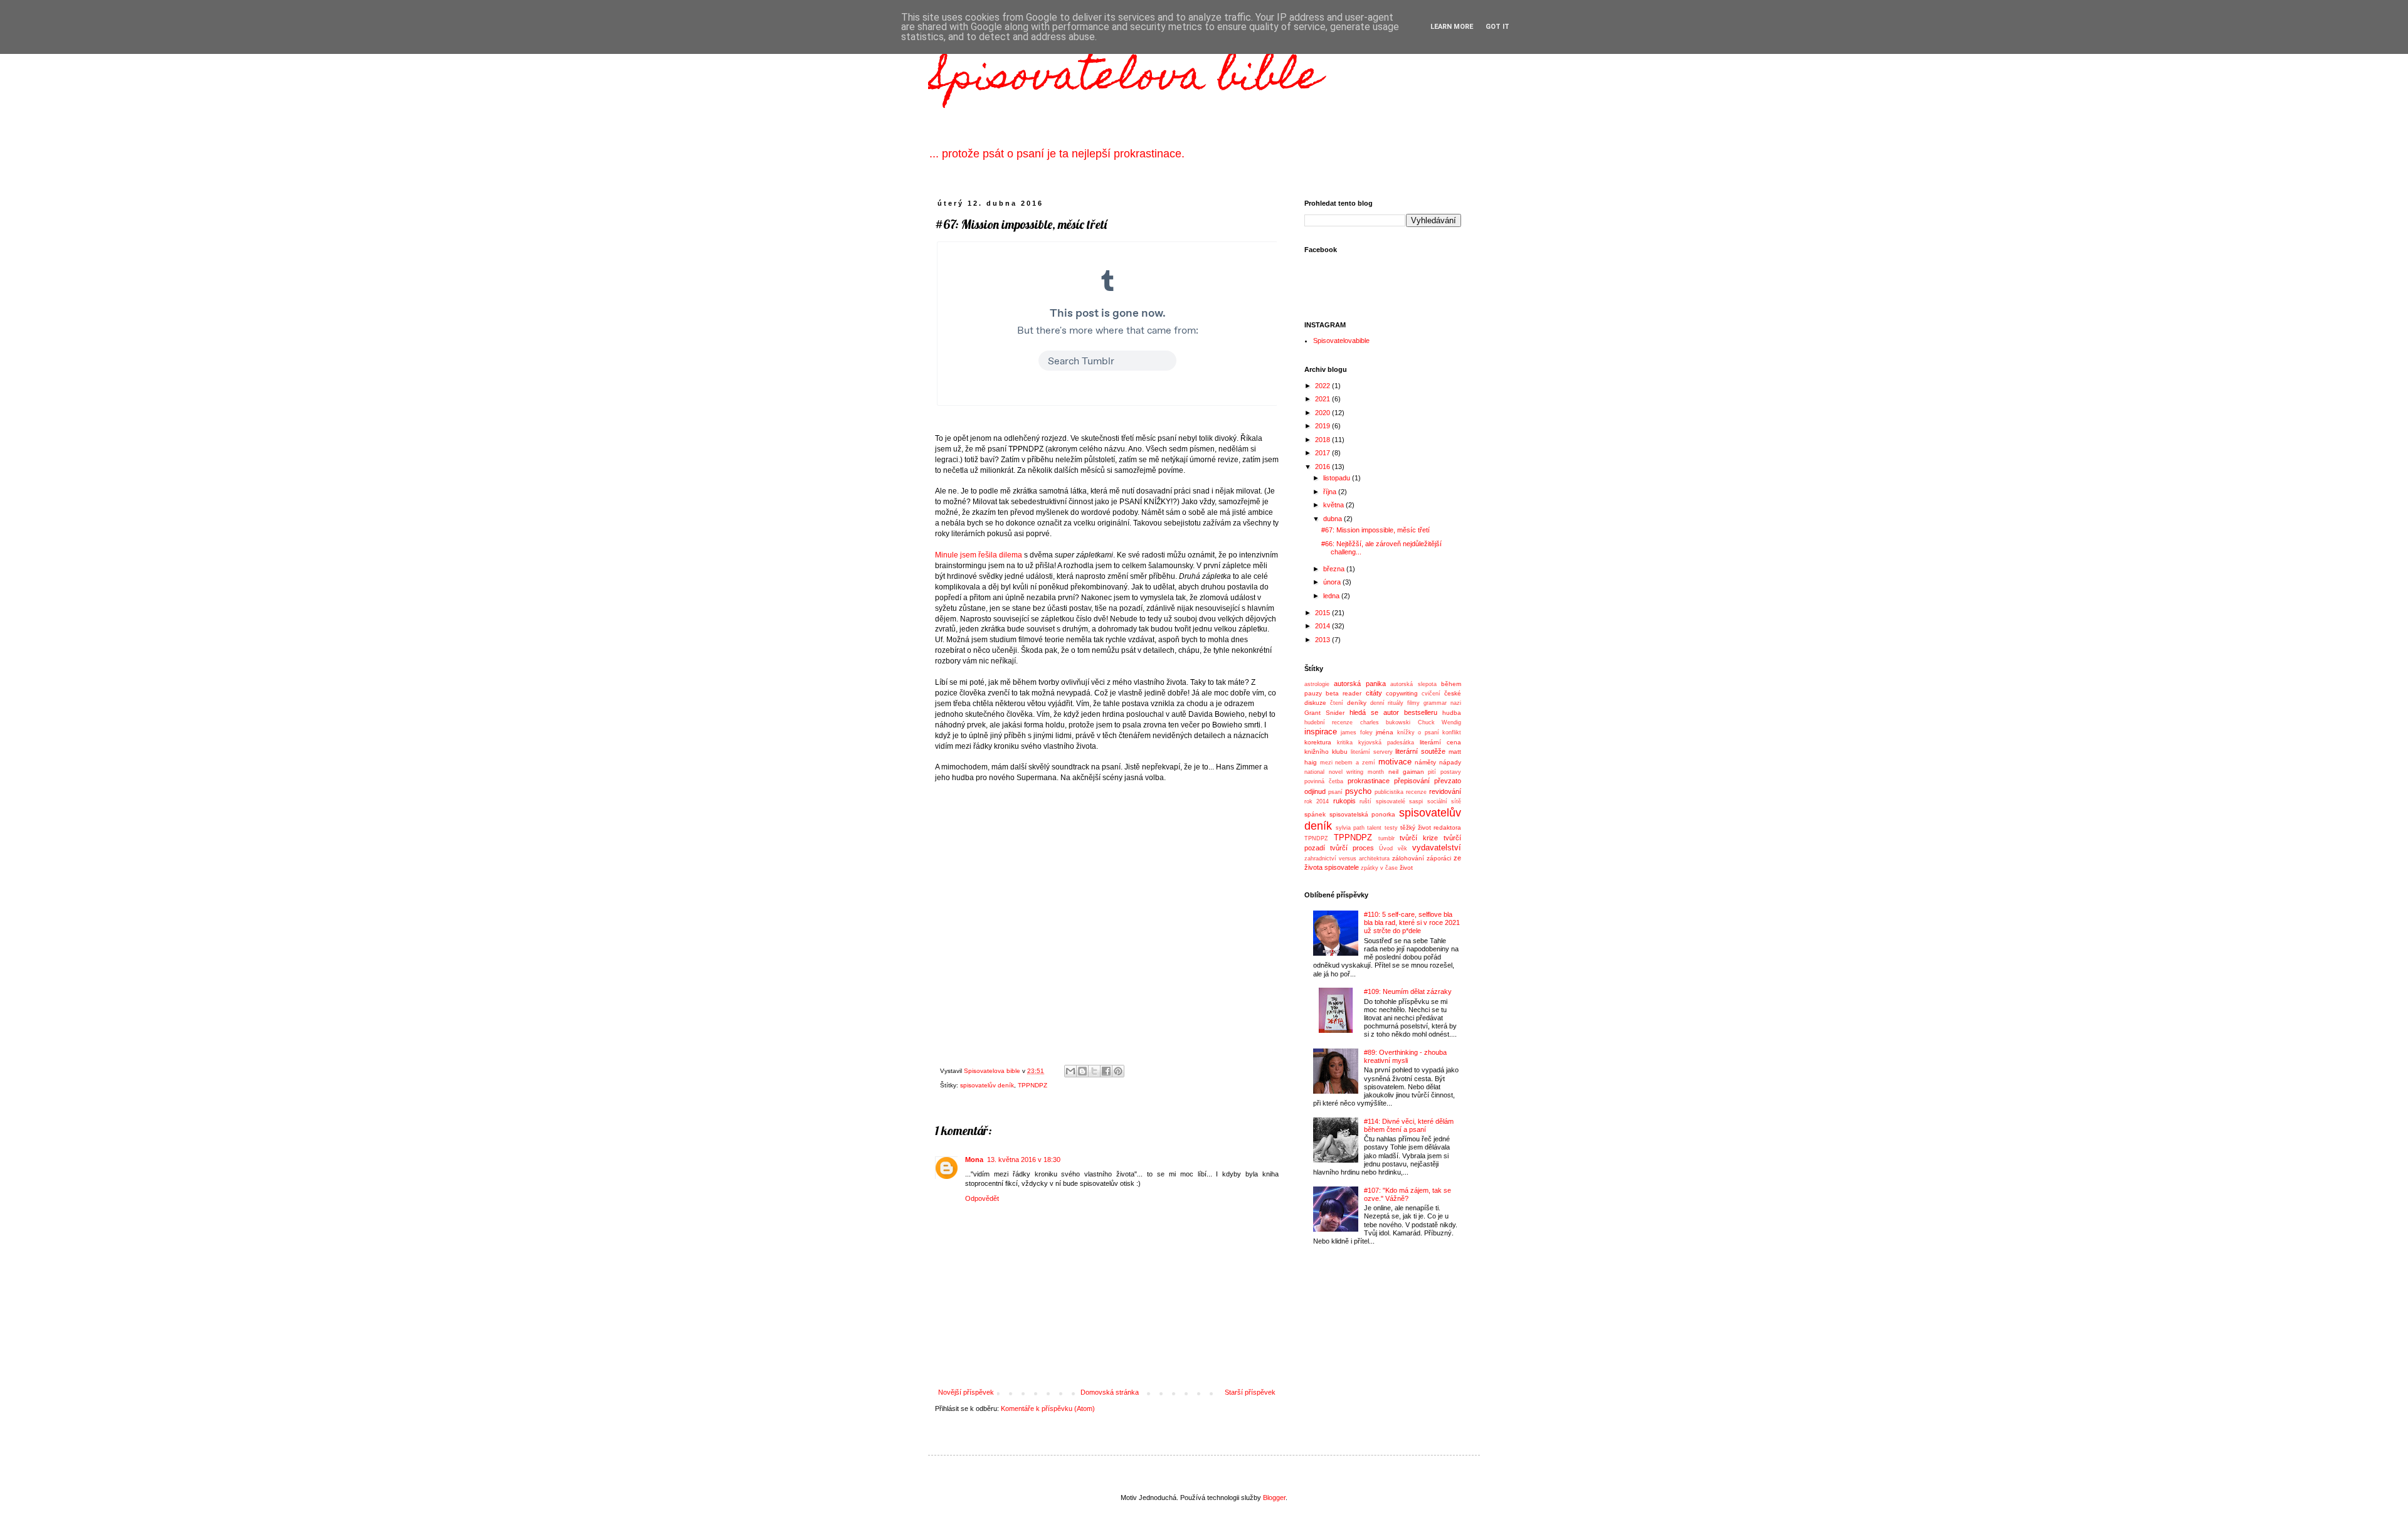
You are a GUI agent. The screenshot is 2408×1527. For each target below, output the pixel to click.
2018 (1323, 440)
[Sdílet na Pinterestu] (1118, 1071)
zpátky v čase (1379, 868)
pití (1432, 772)
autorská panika (1360, 684)
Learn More (1452, 27)
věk (1402, 848)
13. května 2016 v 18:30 (1024, 1160)
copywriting (1402, 693)
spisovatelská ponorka (1363, 814)
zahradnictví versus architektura (1347, 859)
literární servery (1372, 752)
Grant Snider (1324, 713)
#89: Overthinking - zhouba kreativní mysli (1405, 1056)
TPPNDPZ (1032, 1085)
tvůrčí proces (1352, 848)
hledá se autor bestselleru (1393, 712)
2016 (1323, 467)
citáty (1374, 693)
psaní (1335, 792)
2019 (1323, 426)
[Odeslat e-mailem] (1070, 1071)
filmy (1413, 703)
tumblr (1386, 838)
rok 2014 (1317, 801)
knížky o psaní (1418, 732)
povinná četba (1324, 781)
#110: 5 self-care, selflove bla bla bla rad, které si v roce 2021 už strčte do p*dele (1412, 922)
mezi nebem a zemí (1348, 763)
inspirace (1321, 732)
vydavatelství (1437, 848)
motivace (1395, 762)
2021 (1323, 399)
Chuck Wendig (1439, 722)
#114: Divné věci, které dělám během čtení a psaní (1409, 1125)
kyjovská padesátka (1386, 742)
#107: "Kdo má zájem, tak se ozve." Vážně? (1407, 1194)
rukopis (1344, 801)
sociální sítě (1444, 801)
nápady (1450, 762)
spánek (1315, 814)
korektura (1318, 742)
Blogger (1274, 1498)
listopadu (1338, 478)
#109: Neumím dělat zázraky (1408, 991)
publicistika (1389, 792)
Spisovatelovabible (1341, 341)
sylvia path (1350, 828)
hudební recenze (1328, 722)
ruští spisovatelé (1382, 801)
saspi (1416, 801)
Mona (974, 1160)
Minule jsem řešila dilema (979, 555)
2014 (1323, 626)
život (1406, 868)
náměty (1425, 762)
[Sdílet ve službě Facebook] (1106, 1071)
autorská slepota (1413, 684)
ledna (1332, 596)
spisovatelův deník (987, 1085)
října (1331, 492)
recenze (1416, 792)
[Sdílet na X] (1094, 1071)
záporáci (1439, 858)
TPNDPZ (1316, 838)
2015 (1323, 613)
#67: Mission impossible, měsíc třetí (1376, 530)
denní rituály (1387, 703)
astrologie (1317, 684)
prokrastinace (1369, 781)
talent (1374, 828)
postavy (1451, 772)
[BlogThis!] (1082, 1071)
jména (1385, 732)
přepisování (1412, 781)
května (1334, 505)
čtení (1337, 703)
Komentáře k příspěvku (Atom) (1048, 1408)
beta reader (1344, 693)
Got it (1497, 27)
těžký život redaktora (1431, 827)
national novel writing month (1344, 772)
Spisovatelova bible (1125, 79)
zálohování (1408, 858)
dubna (1333, 519)
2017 (1323, 453)
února (1333, 582)
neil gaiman (1406, 772)
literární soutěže (1420, 751)
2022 (1323, 386)
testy (1391, 828)
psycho (1358, 791)
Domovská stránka (1110, 1392)
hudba (1452, 713)
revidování (1445, 791)
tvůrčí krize (1419, 838)
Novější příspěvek (966, 1392)
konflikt (1452, 732)
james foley (1356, 732)
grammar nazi (1442, 703)
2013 (1323, 640)
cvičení (1431, 694)
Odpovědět (982, 1198)
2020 (1323, 413)
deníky (1357, 703)
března (1335, 569)
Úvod (1386, 848)
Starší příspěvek (1250, 1392)
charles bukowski (1385, 722)
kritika (1345, 742)
